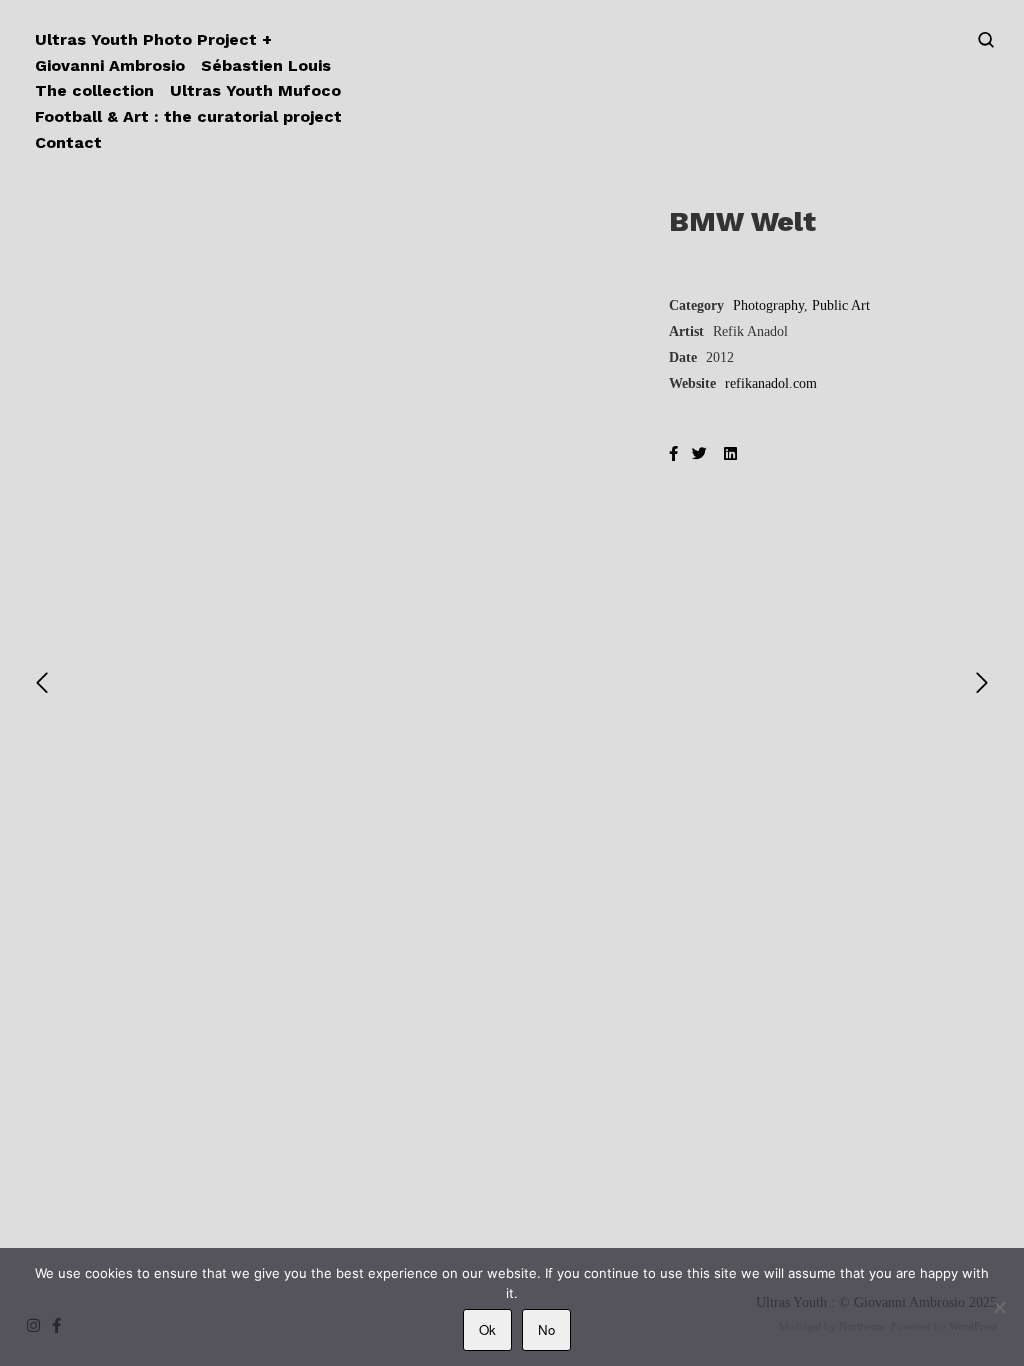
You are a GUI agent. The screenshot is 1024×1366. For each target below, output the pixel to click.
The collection (94, 90)
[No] (999, 1307)
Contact (68, 142)
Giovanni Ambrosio (110, 65)
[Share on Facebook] (673, 454)
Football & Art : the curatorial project (188, 116)
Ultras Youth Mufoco (255, 90)
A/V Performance (472, 938)
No (546, 1329)
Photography (768, 305)
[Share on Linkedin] (730, 454)
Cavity (511, 903)
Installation (155, 952)
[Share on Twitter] (699, 454)
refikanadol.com (771, 383)
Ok (487, 1329)
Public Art (841, 305)
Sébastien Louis (266, 65)
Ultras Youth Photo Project (146, 39)
